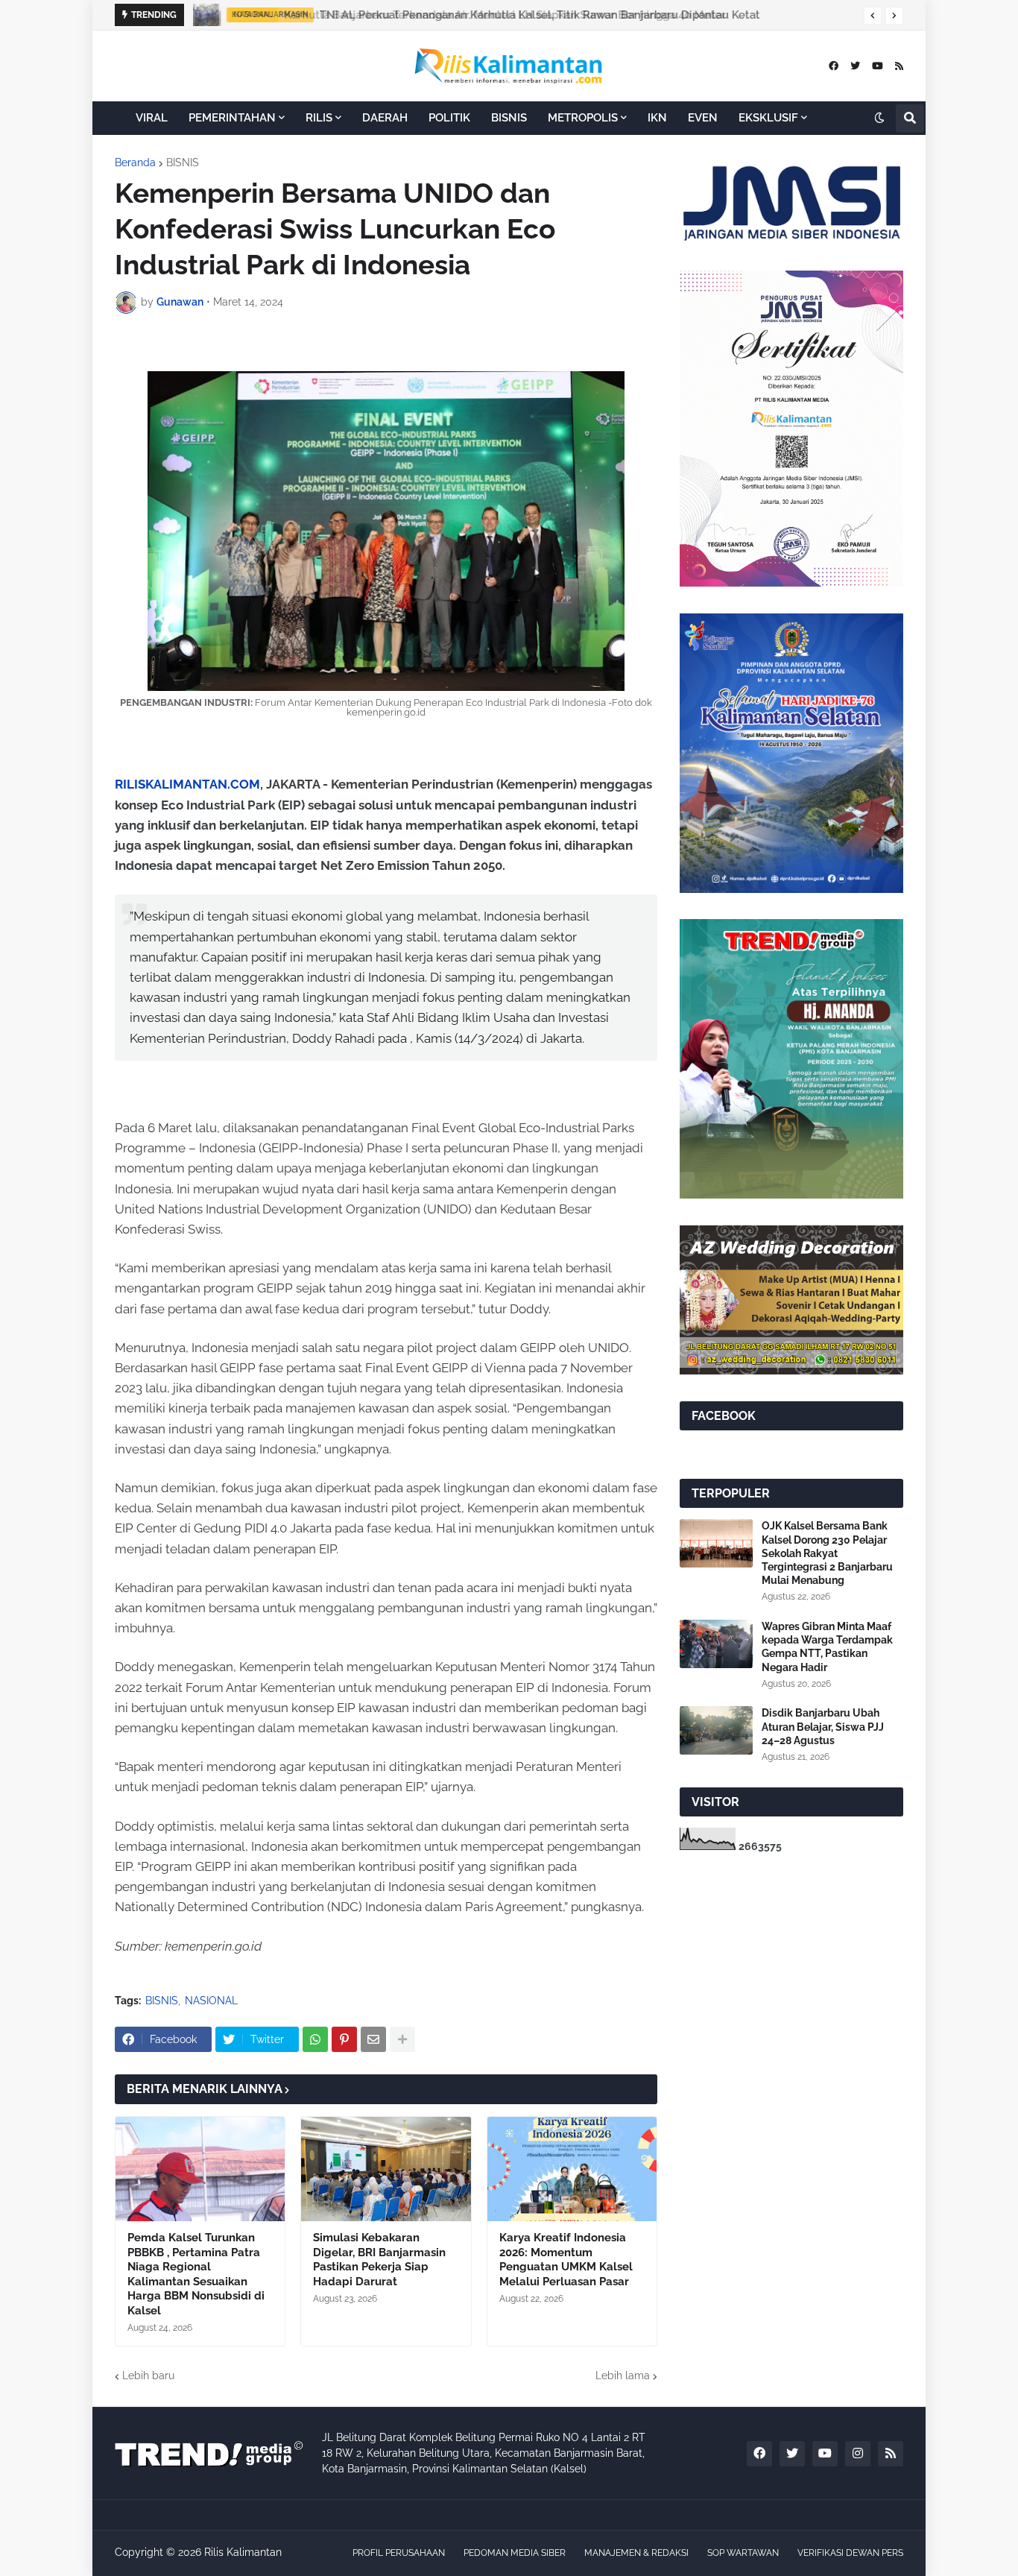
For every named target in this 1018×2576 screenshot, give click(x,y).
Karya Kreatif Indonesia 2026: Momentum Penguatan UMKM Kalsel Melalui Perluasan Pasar (566, 2260)
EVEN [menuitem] (703, 118)
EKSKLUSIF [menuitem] (768, 118)
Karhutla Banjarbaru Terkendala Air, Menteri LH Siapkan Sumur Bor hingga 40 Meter (500, 15)
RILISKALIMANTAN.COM (187, 784)
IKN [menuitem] (657, 118)
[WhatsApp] (315, 2039)
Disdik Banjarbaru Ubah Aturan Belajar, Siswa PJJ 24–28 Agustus (823, 1726)
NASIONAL (211, 2001)
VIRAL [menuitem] (152, 118)
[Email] (373, 2039)
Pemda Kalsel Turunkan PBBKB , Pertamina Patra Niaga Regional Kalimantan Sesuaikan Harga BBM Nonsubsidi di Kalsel (196, 2274)
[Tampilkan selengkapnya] (402, 2039)
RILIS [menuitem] (319, 118)
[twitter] (855, 66)
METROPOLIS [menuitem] (583, 118)
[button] (873, 16)
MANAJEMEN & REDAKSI (636, 2553)
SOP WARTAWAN (743, 2553)
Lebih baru (148, 2375)
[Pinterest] (344, 2039)
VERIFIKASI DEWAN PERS (850, 2553)
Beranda (135, 162)
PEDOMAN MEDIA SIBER (515, 2553)
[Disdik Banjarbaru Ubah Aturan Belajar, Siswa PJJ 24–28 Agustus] (716, 1730)
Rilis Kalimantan (243, 2552)
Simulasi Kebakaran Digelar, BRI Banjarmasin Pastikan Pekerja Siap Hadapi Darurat (379, 2260)
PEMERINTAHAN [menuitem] (232, 118)
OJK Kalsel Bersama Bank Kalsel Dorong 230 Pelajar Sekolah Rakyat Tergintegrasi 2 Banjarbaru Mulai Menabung (827, 1553)
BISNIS (183, 162)
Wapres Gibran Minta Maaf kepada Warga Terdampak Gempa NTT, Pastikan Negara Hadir (827, 1647)
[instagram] (858, 2454)
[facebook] (834, 66)
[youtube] (878, 66)
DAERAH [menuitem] (385, 118)
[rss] (899, 66)
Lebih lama (623, 2375)
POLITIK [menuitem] (449, 118)
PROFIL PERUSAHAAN (399, 2553)
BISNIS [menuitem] (509, 118)
